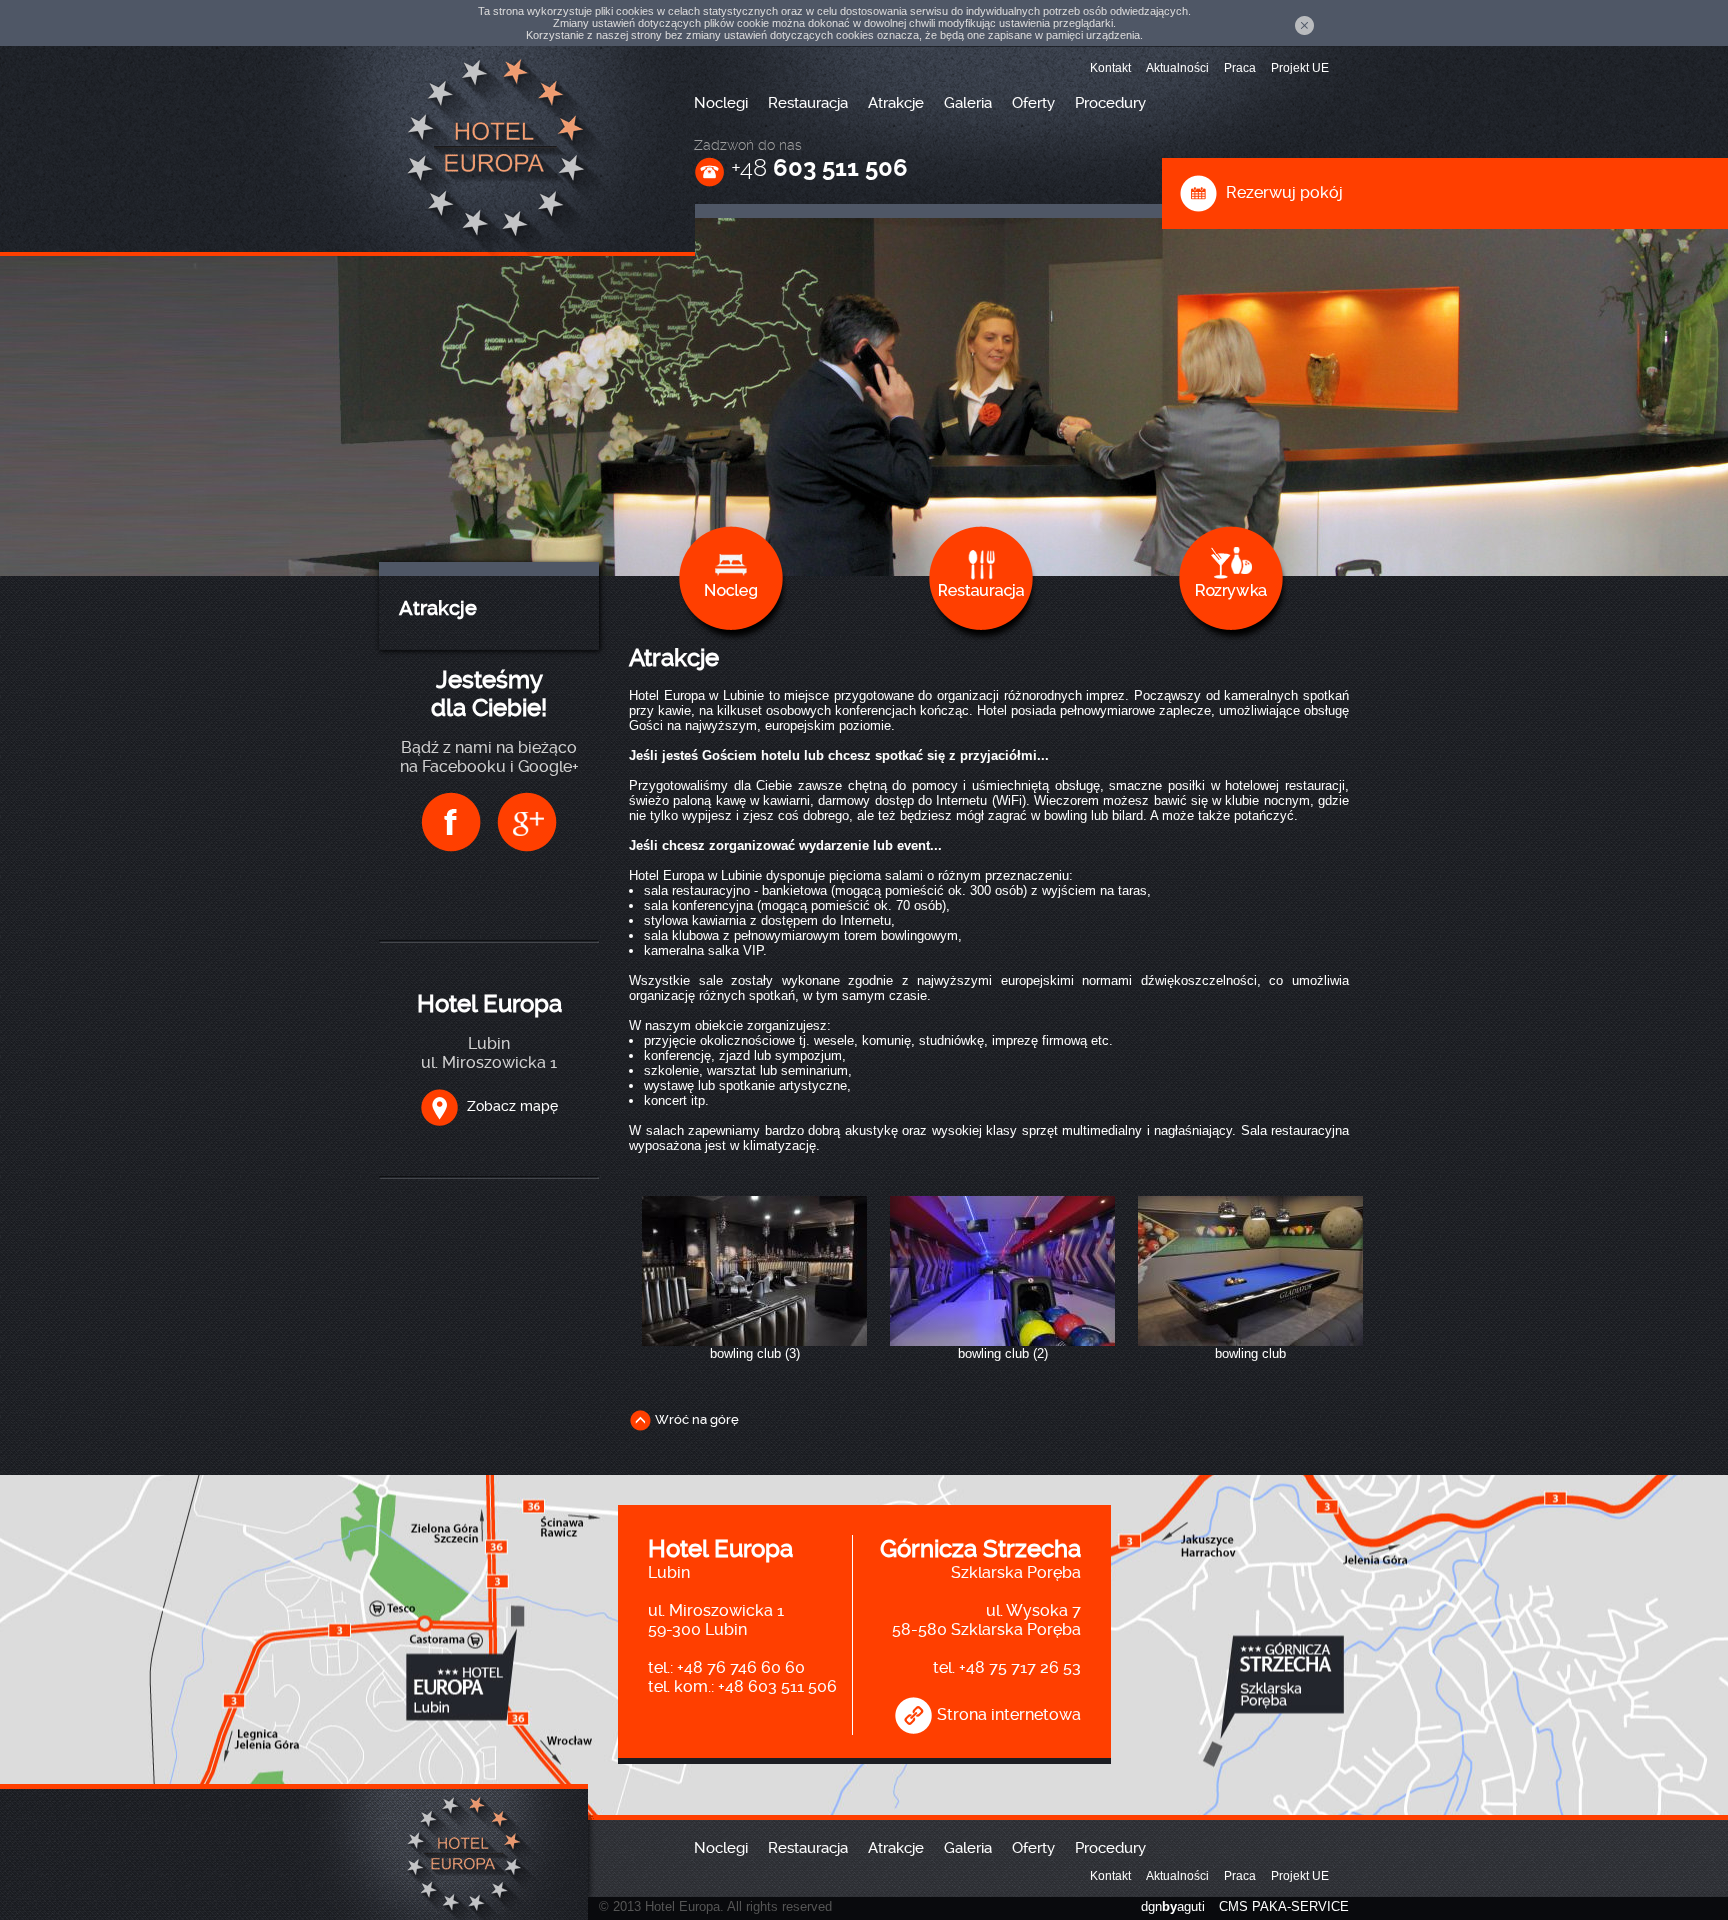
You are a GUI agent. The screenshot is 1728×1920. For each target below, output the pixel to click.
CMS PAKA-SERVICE (1284, 1906)
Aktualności (1177, 68)
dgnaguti (1173, 1906)
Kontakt (1110, 68)
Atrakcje (896, 103)
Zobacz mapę (508, 1106)
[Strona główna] (489, 146)
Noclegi (721, 103)
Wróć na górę (695, 1419)
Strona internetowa (1007, 1714)
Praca (1240, 68)
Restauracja (808, 103)
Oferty (1033, 103)
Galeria (968, 103)
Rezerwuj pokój (1280, 192)
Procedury (1110, 103)
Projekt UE (1300, 68)
